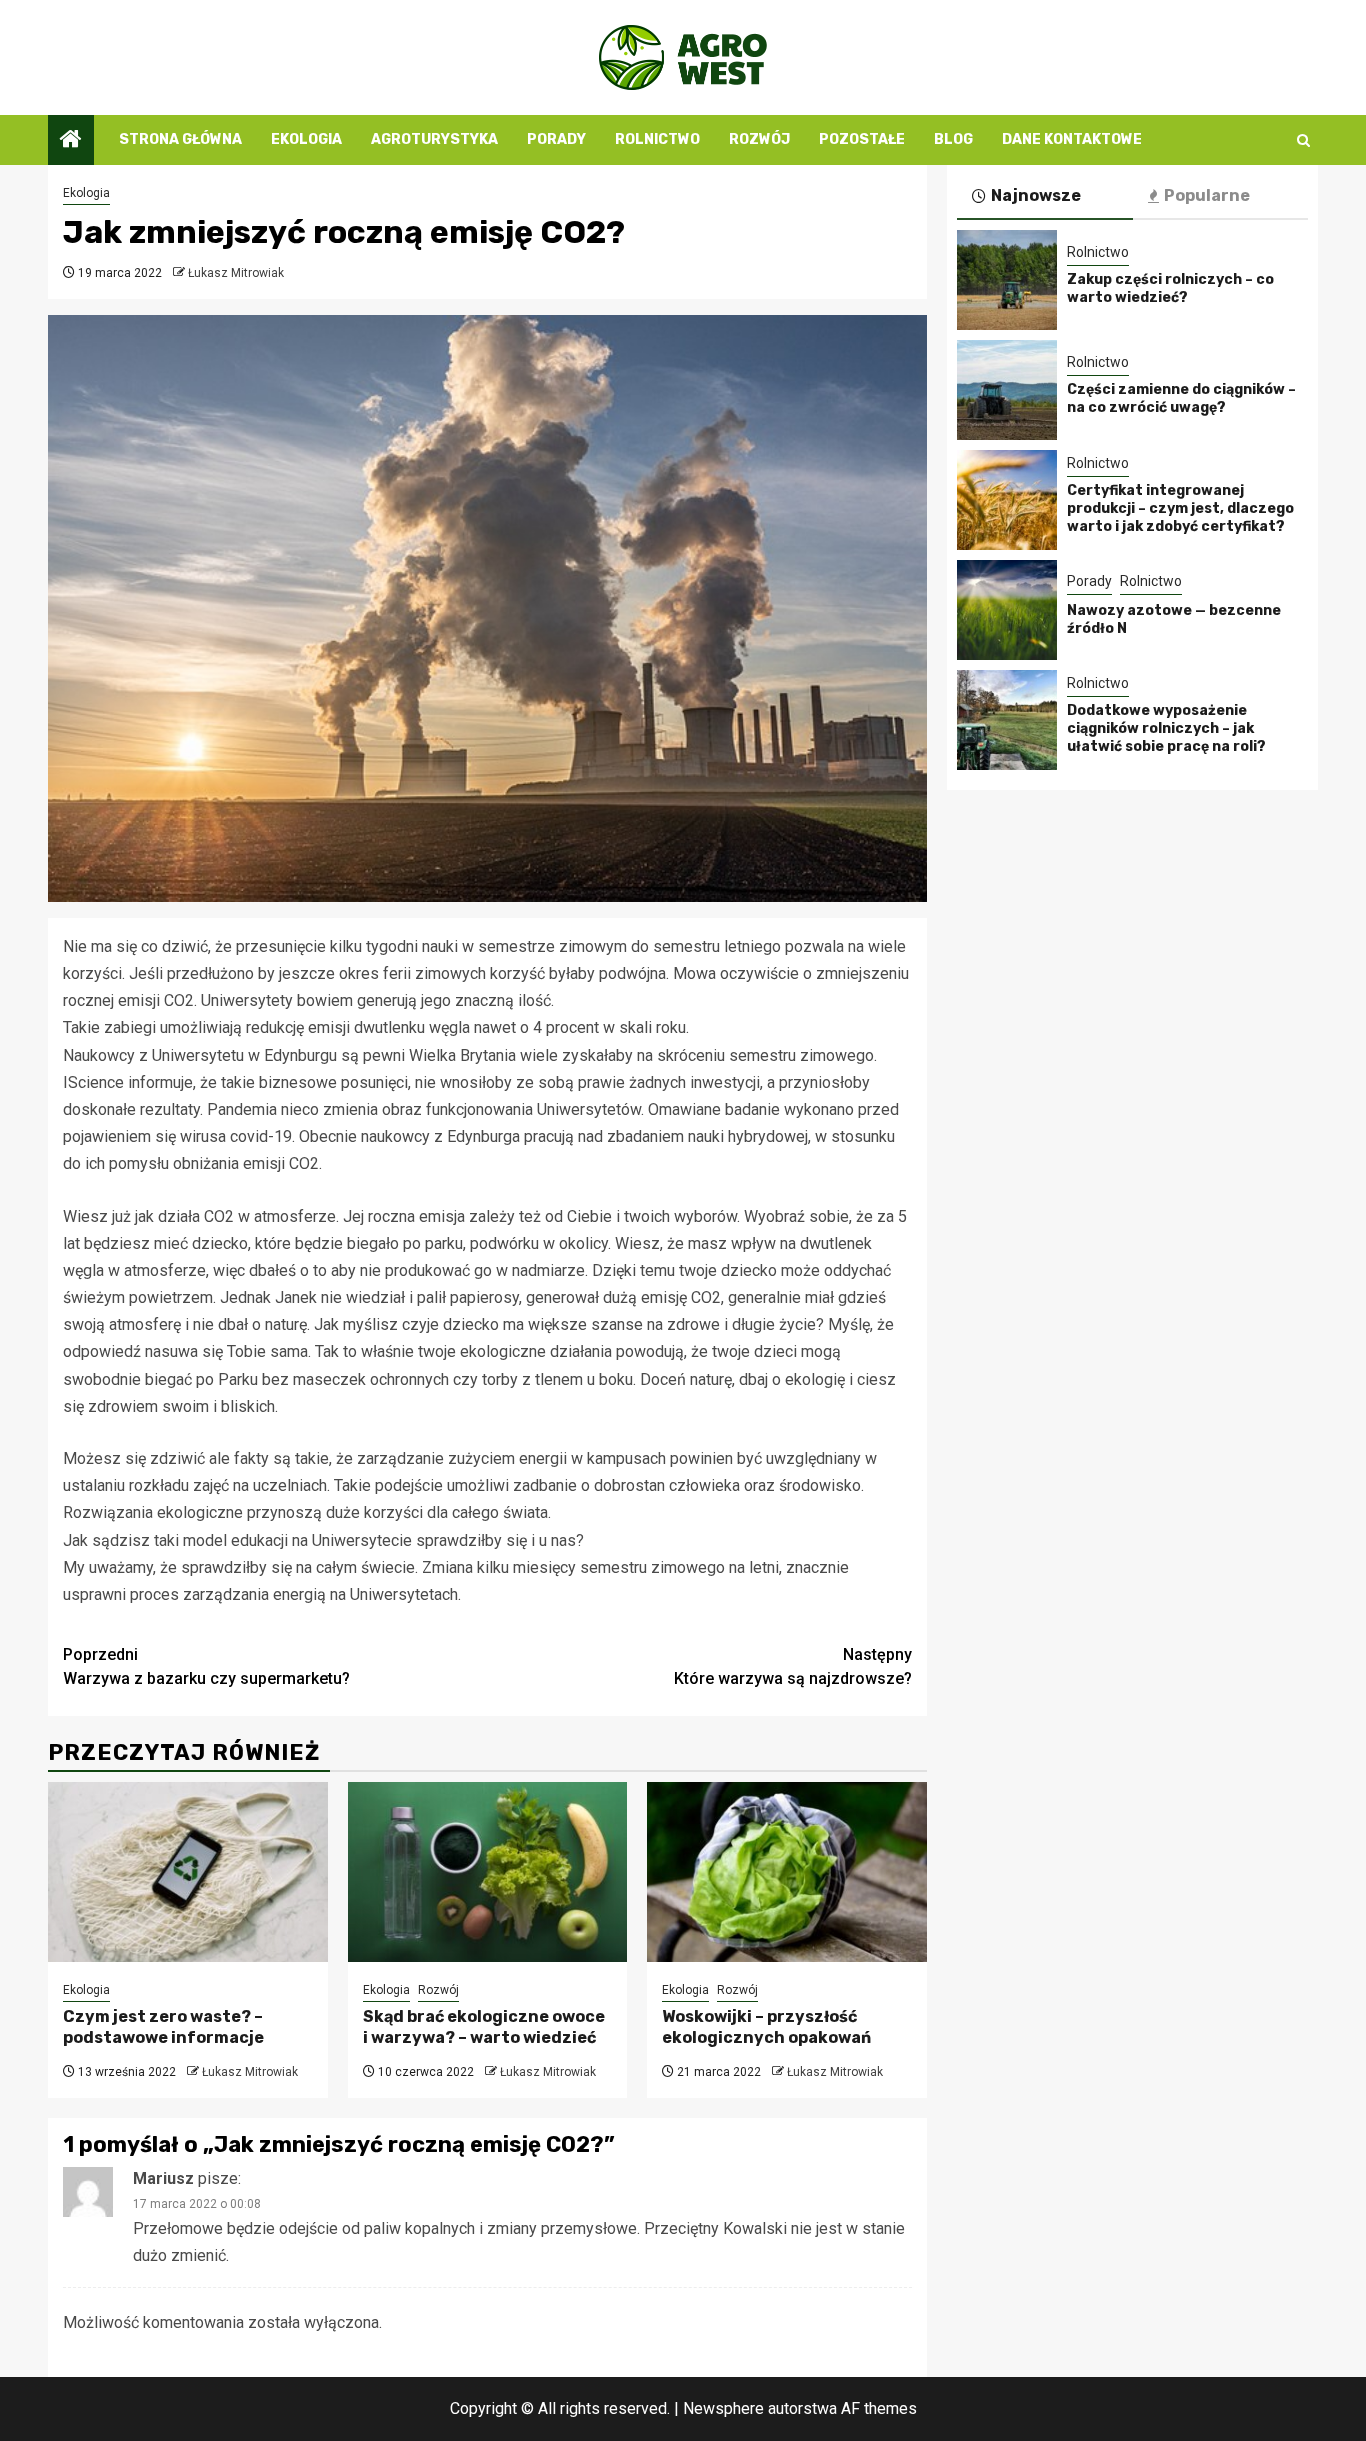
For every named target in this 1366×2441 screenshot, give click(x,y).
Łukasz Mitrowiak (236, 273)
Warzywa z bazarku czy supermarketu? (206, 1666)
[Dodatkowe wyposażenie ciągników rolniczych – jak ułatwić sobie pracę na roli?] (1007, 720)
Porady (556, 139)
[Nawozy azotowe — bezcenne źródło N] (1007, 610)
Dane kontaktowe (1072, 139)
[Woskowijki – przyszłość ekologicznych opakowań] (787, 1872)
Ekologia (306, 139)
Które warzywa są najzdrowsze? (793, 1666)
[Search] (1303, 140)
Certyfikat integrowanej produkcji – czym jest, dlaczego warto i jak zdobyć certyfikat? (1180, 508)
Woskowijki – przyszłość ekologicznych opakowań (766, 2027)
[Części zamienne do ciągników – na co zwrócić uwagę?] (1007, 390)
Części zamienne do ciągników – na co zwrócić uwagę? (1181, 398)
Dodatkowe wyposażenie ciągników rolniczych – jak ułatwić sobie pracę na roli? (1166, 728)
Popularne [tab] (1207, 195)
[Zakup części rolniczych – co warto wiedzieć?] (1007, 280)
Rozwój (759, 139)
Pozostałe (862, 139)
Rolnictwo (657, 139)
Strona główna (180, 139)
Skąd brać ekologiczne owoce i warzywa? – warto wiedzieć (484, 2027)
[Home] (71, 141)
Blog (953, 139)
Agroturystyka (434, 139)
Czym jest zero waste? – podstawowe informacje (163, 2027)
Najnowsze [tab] (1036, 195)
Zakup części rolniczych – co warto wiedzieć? (1170, 288)
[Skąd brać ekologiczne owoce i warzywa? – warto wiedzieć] (488, 1872)
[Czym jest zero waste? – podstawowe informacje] (188, 1872)
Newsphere (723, 2408)
